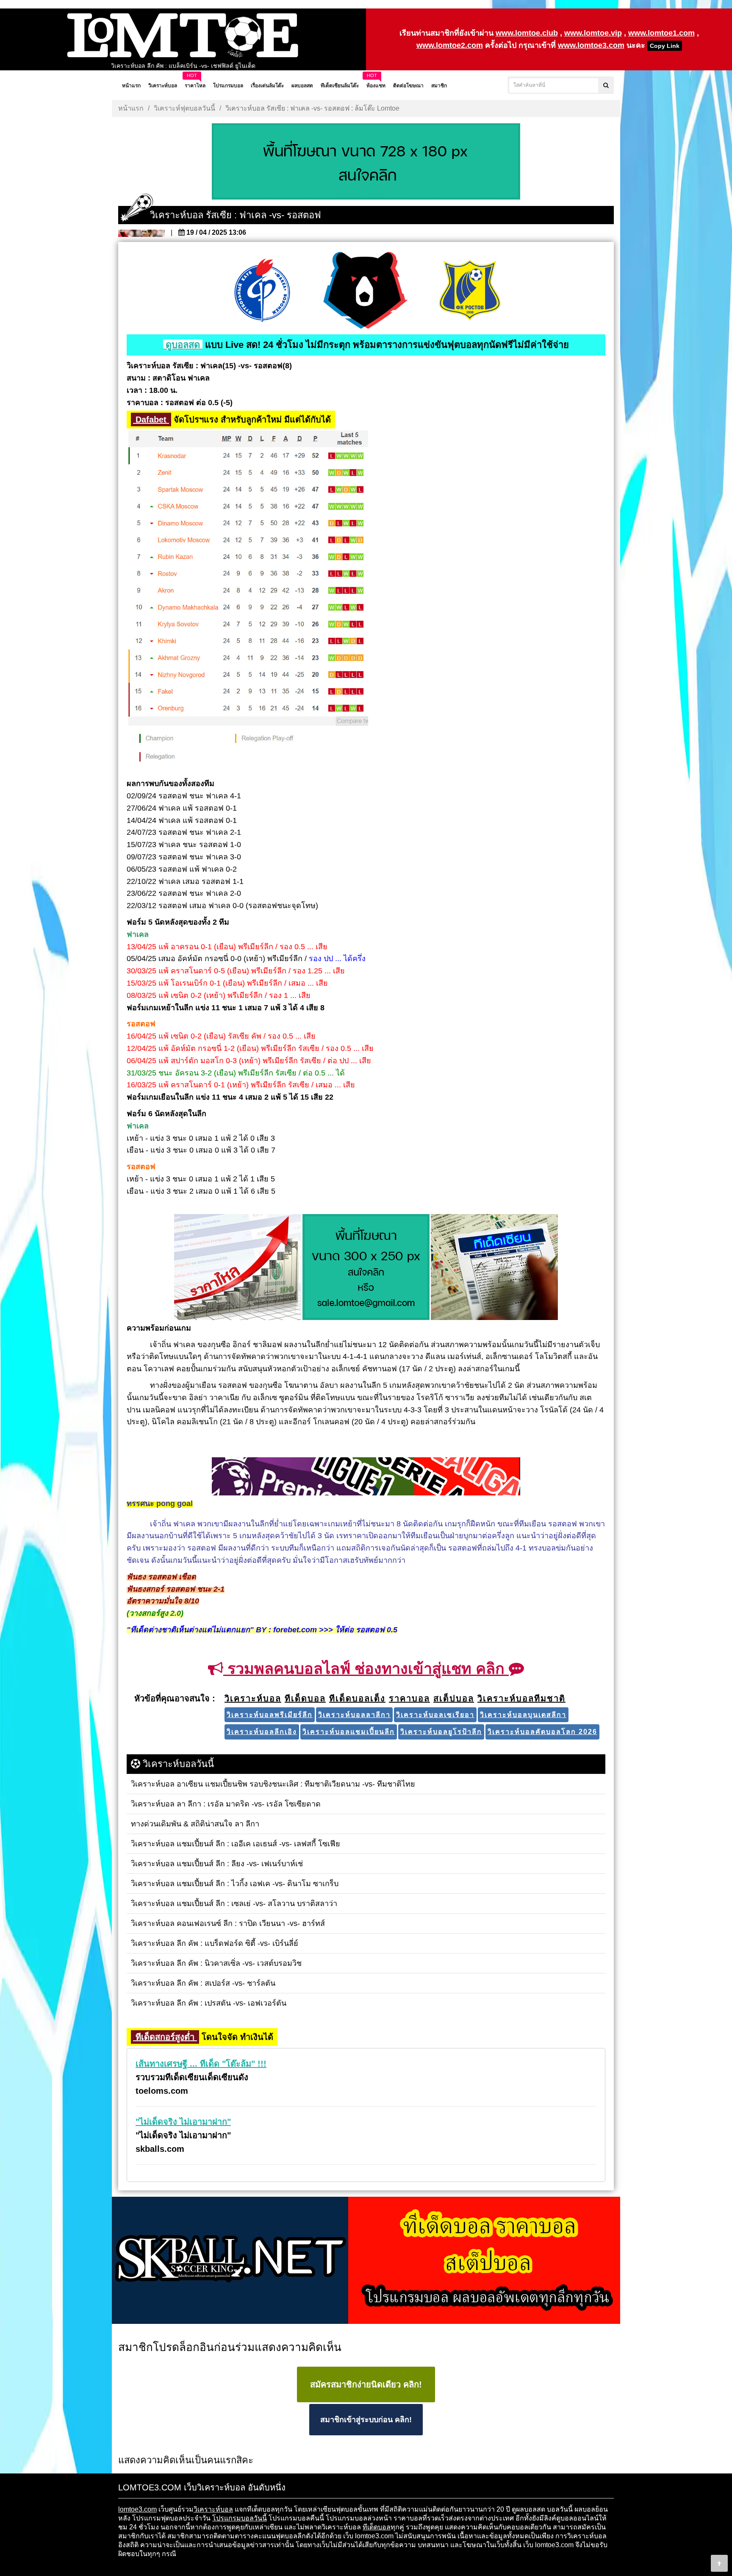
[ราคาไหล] (238, 1267)
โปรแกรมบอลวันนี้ (240, 2518)
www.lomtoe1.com (661, 33)
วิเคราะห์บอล (213, 2509)
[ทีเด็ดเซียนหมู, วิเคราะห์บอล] (366, 1477)
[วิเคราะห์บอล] (366, 162)
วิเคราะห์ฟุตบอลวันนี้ (184, 108)
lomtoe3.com (137, 2509)
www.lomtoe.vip (593, 33)
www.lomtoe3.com (591, 45)
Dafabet (151, 420)
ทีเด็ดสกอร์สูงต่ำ (165, 2037)
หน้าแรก (131, 108)
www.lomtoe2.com (450, 45)
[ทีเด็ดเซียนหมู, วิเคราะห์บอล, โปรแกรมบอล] (366, 2261)
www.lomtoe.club (527, 33)
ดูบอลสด (183, 345)
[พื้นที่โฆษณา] (366, 1267)
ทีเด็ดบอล (377, 2527)
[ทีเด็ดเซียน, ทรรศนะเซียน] (494, 1267)
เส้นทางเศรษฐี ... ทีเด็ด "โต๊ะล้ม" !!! (201, 2064)
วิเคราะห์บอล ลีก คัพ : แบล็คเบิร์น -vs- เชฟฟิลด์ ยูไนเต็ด (183, 65)
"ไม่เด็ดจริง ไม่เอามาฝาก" (183, 2122)
